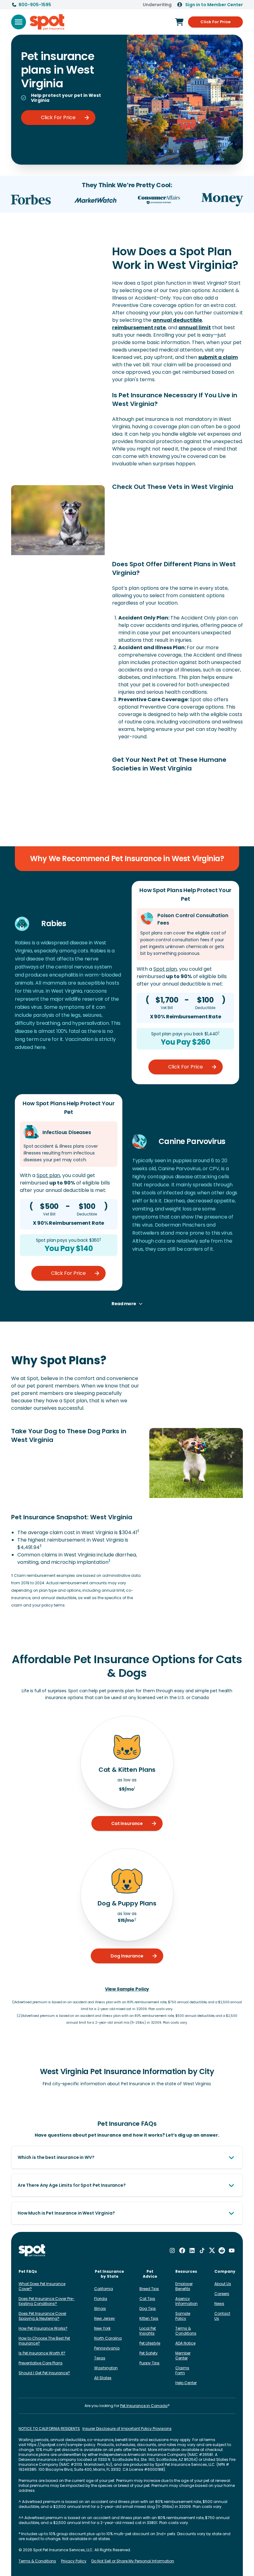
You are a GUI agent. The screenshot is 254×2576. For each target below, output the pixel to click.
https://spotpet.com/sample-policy (61, 2445)
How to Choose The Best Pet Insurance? (44, 2341)
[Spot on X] (212, 2250)
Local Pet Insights (148, 2331)
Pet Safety (149, 2353)
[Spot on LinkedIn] (192, 2250)
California (104, 2289)
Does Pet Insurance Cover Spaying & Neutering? (42, 2316)
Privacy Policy (74, 2561)
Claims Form (182, 2370)
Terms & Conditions (186, 2331)
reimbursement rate (139, 328)
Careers (222, 2294)
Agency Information (186, 2301)
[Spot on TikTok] (202, 2250)
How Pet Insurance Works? (43, 2328)
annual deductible (177, 320)
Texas (100, 2358)
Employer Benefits (184, 2286)
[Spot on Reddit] (222, 2250)
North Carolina (108, 2338)
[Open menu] (19, 22)
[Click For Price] (179, 22)
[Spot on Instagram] (172, 2250)
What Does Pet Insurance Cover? (42, 2286)
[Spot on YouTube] (232, 2250)
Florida (101, 2299)
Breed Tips (149, 2289)
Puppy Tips (149, 2363)
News (219, 2304)
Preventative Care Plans (41, 2363)
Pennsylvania (107, 2348)
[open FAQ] (231, 2157)
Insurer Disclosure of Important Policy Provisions (127, 2429)
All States (103, 2378)
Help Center (186, 2383)
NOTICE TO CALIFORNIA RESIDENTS (49, 2429)
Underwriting (157, 5)
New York (102, 2328)
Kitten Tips (149, 2318)
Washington (106, 2368)
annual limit (195, 328)
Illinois (100, 2308)
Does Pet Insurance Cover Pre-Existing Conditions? (47, 2301)
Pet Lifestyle (150, 2343)
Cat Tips (147, 2299)
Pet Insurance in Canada (144, 2406)
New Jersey (105, 2318)
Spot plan (165, 969)
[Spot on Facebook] (182, 2250)
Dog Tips (148, 2308)
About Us (223, 2284)
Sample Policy (183, 2316)
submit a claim (218, 357)
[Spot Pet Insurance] (32, 2251)
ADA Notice (185, 2343)
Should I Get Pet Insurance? (44, 2373)
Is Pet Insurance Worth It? (42, 2353)
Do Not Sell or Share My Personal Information (133, 2561)
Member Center (183, 2356)
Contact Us (222, 2316)
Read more (124, 1304)
